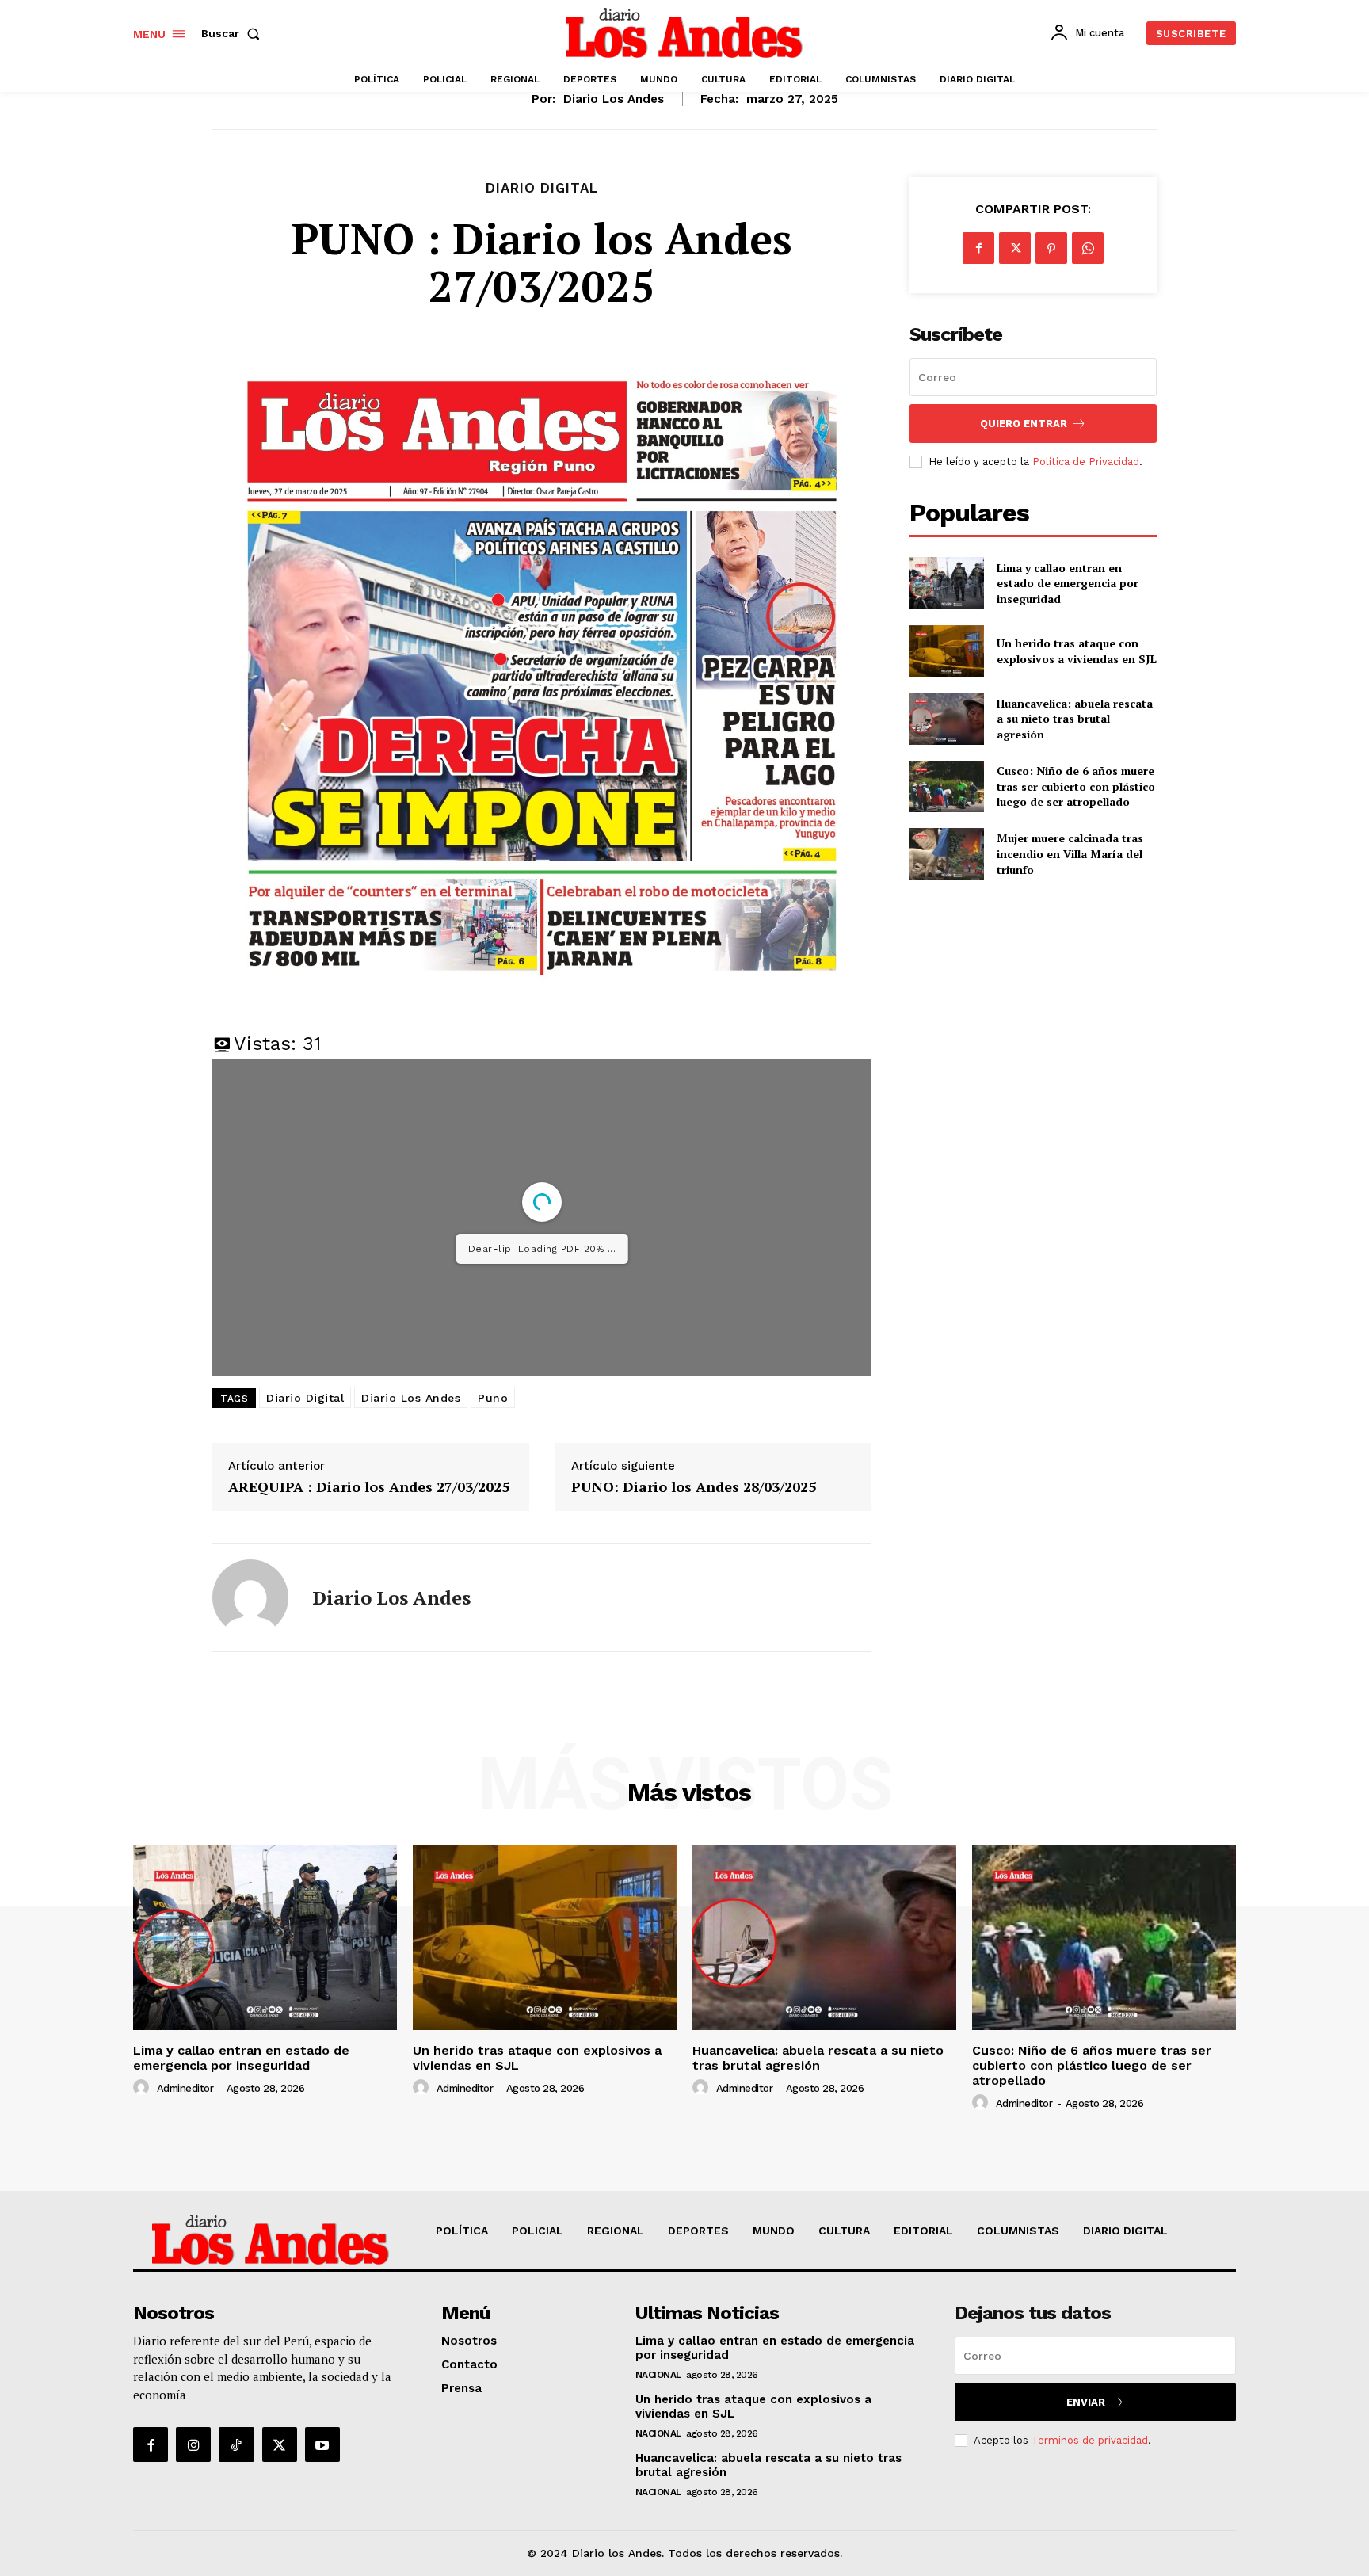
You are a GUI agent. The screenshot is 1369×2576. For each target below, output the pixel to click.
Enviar (1086, 2402)
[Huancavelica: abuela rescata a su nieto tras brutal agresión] (946, 718)
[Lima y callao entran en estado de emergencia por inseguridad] (946, 583)
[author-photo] (143, 2088)
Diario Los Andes (411, 1398)
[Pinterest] (1051, 248)
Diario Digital (305, 1398)
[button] (234, 33)
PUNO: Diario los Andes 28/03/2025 (694, 1487)
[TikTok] (236, 2444)
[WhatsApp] (1088, 248)
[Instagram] (193, 2444)
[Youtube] (322, 2444)
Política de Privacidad (1086, 462)
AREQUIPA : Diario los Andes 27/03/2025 (369, 1487)
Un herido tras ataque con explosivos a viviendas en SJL (1077, 651)
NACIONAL (658, 2375)
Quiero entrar (1024, 424)
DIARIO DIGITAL (542, 188)
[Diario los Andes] (250, 1597)
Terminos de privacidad (1090, 2440)
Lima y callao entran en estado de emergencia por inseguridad (1068, 583)
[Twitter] (1015, 248)
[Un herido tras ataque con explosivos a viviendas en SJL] (946, 651)
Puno (493, 1398)
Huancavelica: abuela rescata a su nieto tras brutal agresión (1075, 719)
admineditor (185, 2088)
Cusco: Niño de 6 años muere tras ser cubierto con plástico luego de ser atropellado (1076, 786)
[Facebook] (978, 248)
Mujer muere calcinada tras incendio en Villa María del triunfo (1070, 853)
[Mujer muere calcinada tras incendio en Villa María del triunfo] (946, 854)
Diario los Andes (614, 99)
